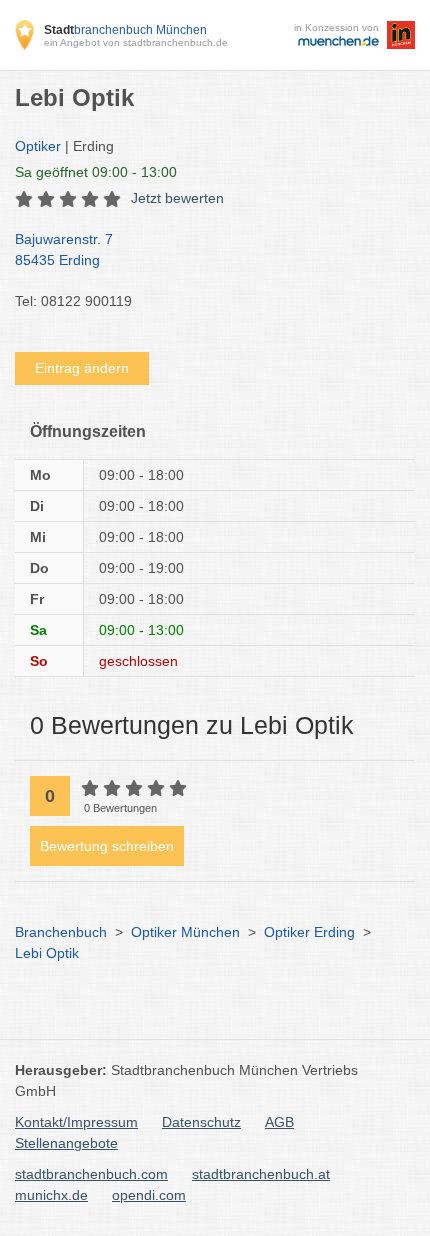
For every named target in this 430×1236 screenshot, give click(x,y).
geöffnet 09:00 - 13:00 (96, 172)
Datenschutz (201, 1122)
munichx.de (51, 1195)
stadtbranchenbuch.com (91, 1174)
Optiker (38, 146)
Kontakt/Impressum (76, 1122)
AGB (279, 1122)
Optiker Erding (309, 932)
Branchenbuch (61, 932)
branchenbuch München (125, 30)
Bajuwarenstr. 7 (64, 249)
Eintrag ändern (82, 368)
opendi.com (149, 1195)
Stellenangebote (66, 1143)
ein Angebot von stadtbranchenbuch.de (136, 42)
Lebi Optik (47, 953)
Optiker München (185, 932)
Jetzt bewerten (177, 198)
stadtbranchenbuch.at (261, 1174)
